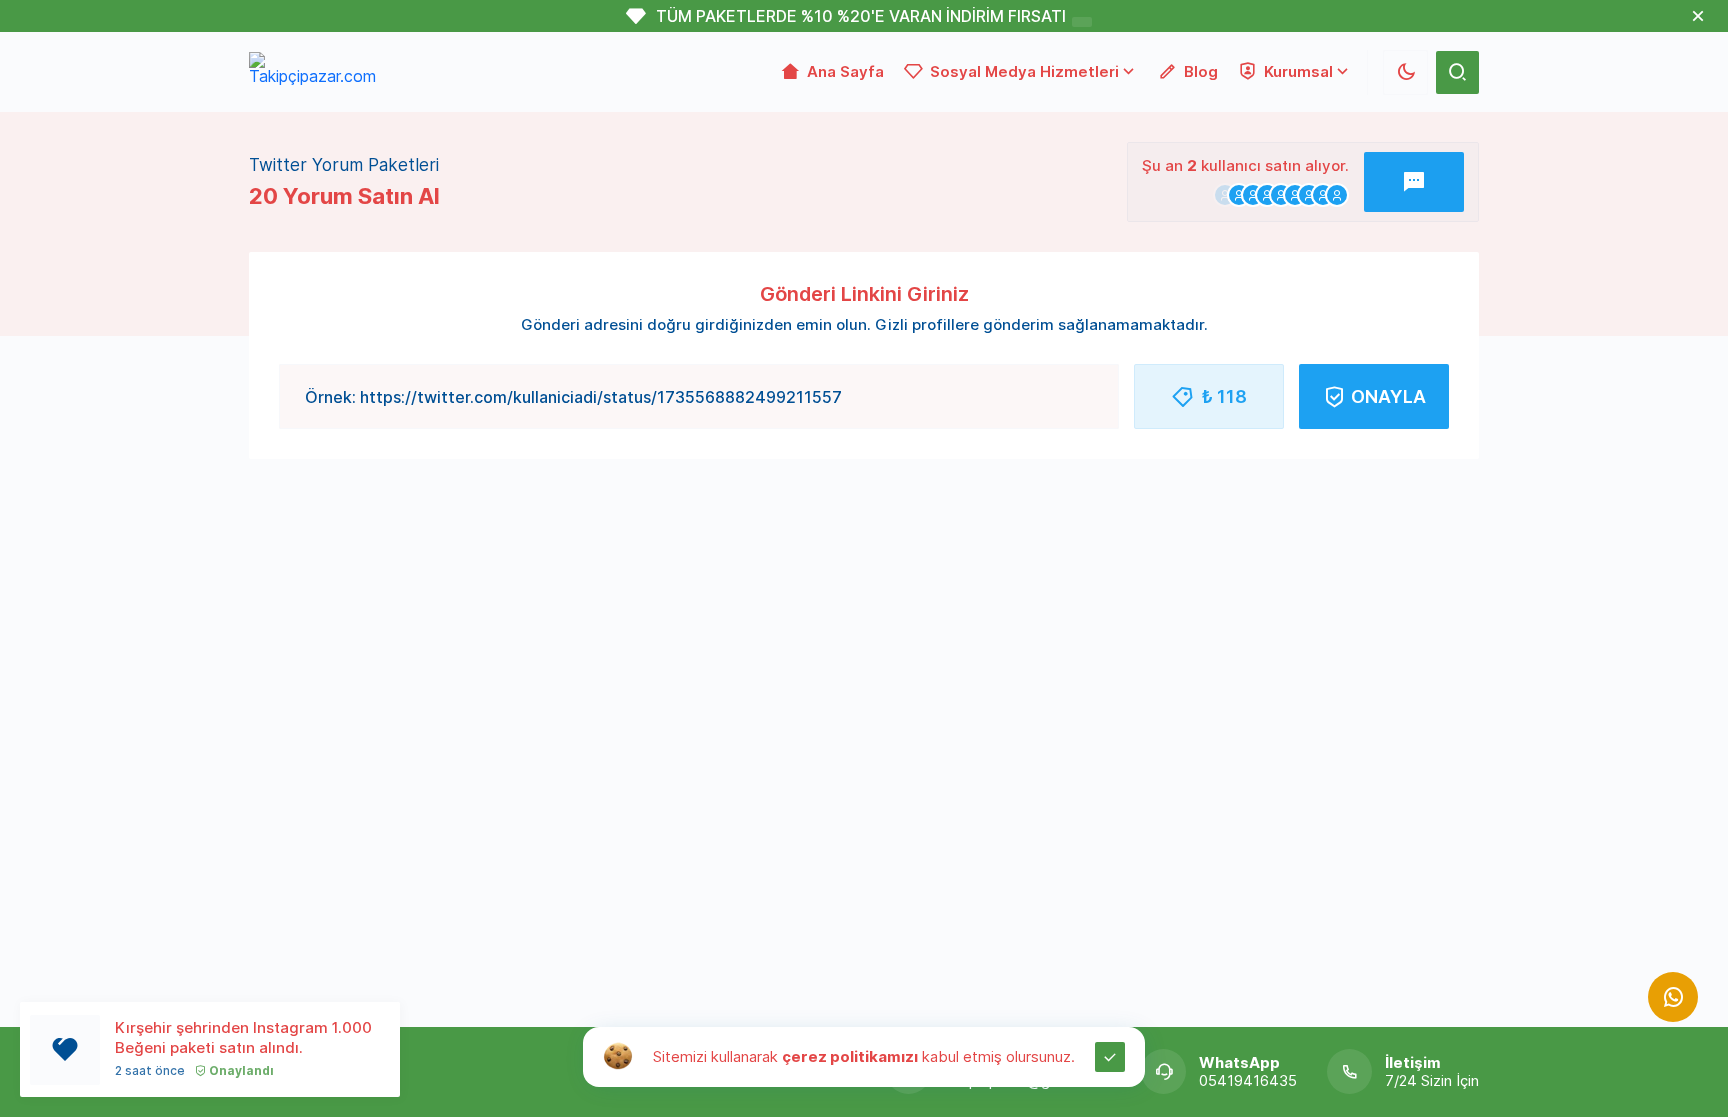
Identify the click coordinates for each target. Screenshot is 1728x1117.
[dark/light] (1405, 72)
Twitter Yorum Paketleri (344, 165)
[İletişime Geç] (1673, 997)
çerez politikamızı (850, 1056)
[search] (1457, 72)
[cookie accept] (1110, 1057)
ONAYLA (1388, 396)
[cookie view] (618, 1055)
